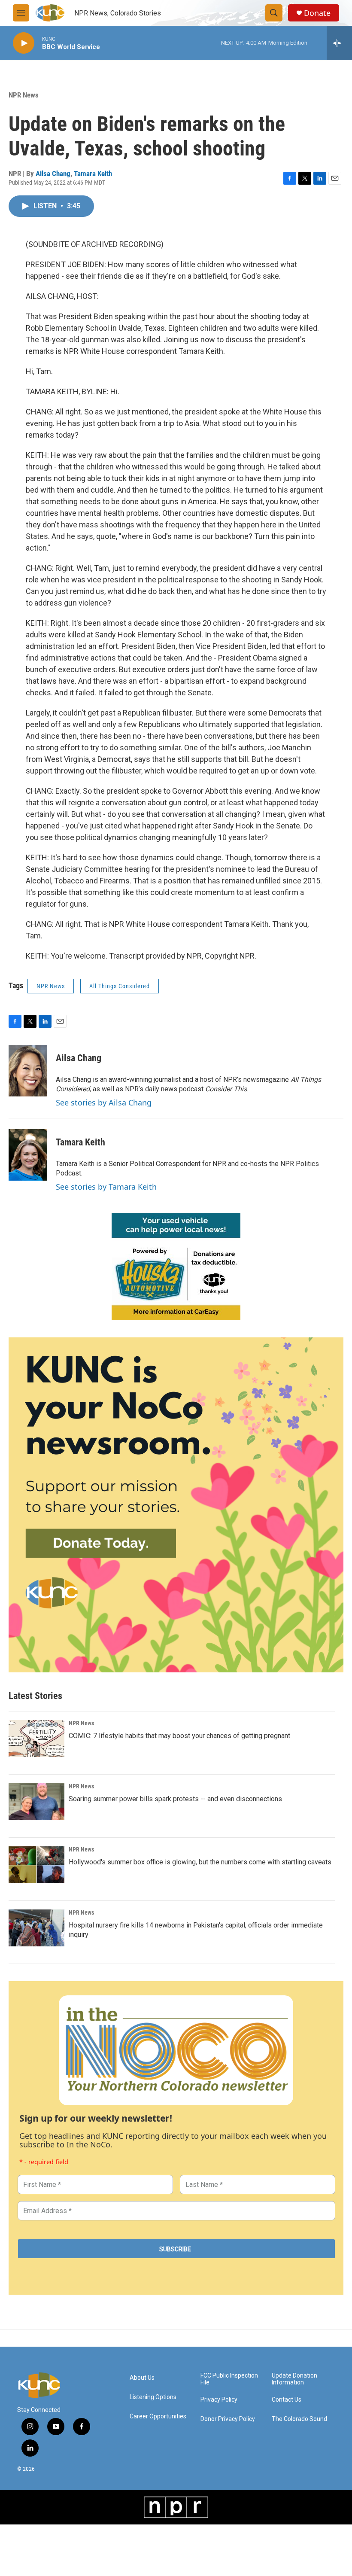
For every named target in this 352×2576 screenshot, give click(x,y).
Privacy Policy (219, 2400)
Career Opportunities (158, 2416)
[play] (24, 43)
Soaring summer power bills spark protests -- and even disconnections (175, 1799)
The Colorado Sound (299, 2419)
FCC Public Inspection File (229, 2379)
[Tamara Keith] (28, 1155)
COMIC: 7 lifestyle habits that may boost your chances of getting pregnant (179, 1736)
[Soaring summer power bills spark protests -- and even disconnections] (36, 1802)
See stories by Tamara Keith (106, 1187)
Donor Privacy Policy (228, 2419)
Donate (317, 13)
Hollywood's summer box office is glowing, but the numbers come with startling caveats (200, 1862)
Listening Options (153, 2397)
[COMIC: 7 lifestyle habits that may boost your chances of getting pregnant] (36, 1739)
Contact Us (287, 2400)
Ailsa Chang (53, 174)
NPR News (24, 95)
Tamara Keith (93, 174)
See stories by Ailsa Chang (104, 1102)
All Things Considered (120, 986)
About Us (142, 2378)
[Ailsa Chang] (28, 1071)
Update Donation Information (294, 2379)
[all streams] (339, 43)
